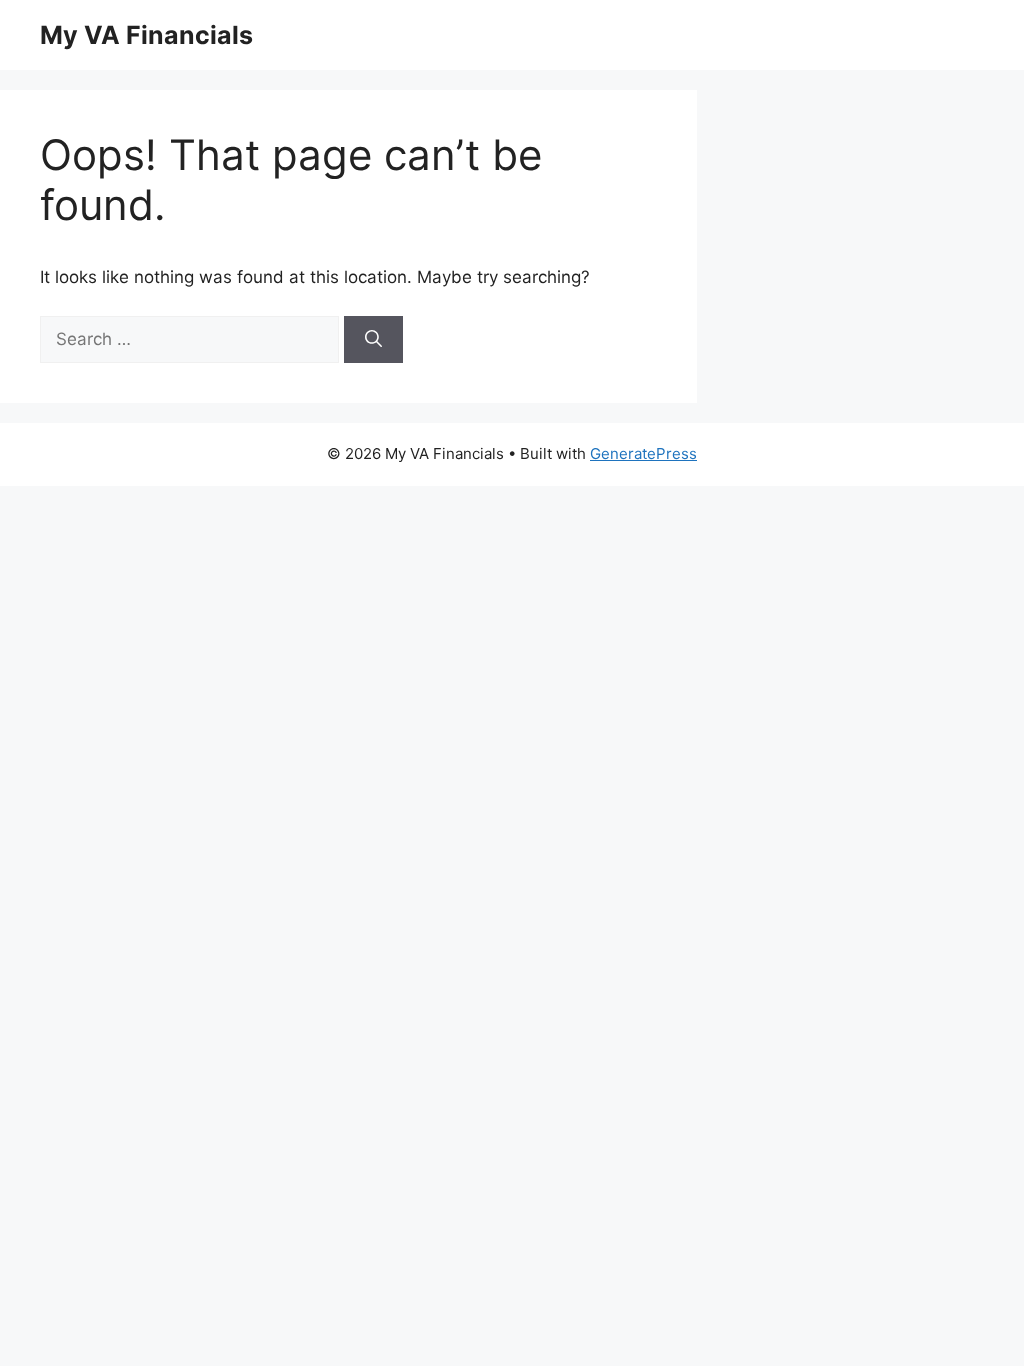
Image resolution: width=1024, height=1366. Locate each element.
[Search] (373, 340)
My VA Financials (146, 35)
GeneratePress (643, 453)
